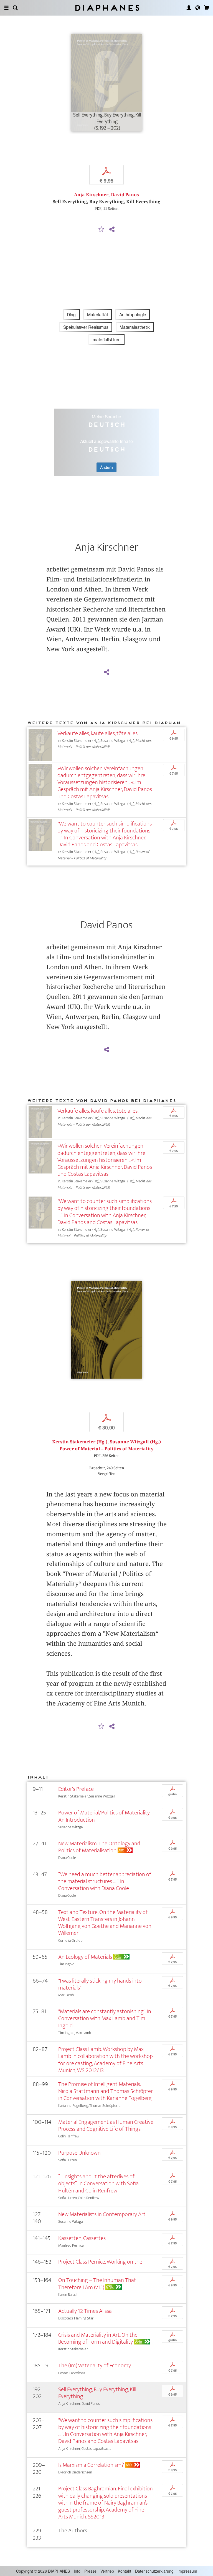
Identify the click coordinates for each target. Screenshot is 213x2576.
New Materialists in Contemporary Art (102, 2214)
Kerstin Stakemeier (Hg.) (80, 1442)
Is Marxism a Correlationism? (91, 2465)
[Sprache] (198, 8)
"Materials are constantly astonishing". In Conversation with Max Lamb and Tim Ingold (105, 2018)
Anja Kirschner (91, 195)
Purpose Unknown (79, 2153)
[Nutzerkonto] (189, 8)
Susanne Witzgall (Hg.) (135, 1442)
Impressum (187, 2571)
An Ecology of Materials (85, 1957)
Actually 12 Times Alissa (85, 2311)
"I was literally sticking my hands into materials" (100, 1984)
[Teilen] (112, 230)
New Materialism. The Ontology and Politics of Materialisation (99, 1847)
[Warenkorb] (207, 8)
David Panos (125, 195)
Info (77, 2571)
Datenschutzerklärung (154, 2571)
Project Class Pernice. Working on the (100, 2262)
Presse (90, 2571)
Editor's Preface (76, 1789)
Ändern (106, 467)
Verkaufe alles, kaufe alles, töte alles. (98, 733)
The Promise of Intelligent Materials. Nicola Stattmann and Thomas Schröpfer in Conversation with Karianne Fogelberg (106, 2091)
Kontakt (125, 2571)
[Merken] (102, 230)
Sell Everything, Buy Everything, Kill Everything (97, 2393)
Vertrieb (107, 2571)
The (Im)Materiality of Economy (95, 2365)
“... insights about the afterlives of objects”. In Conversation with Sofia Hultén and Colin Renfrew (98, 2183)
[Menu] (6, 8)
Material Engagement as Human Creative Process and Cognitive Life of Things (106, 2125)
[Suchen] (15, 8)
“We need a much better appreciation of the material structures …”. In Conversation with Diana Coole (105, 1881)
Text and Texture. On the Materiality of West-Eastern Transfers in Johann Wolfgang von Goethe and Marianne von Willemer (105, 1923)
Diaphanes (107, 8)
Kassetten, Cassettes (82, 2238)
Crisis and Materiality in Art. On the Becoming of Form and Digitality (98, 2338)
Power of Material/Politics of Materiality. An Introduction (104, 1816)
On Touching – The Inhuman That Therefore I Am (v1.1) (97, 2284)
